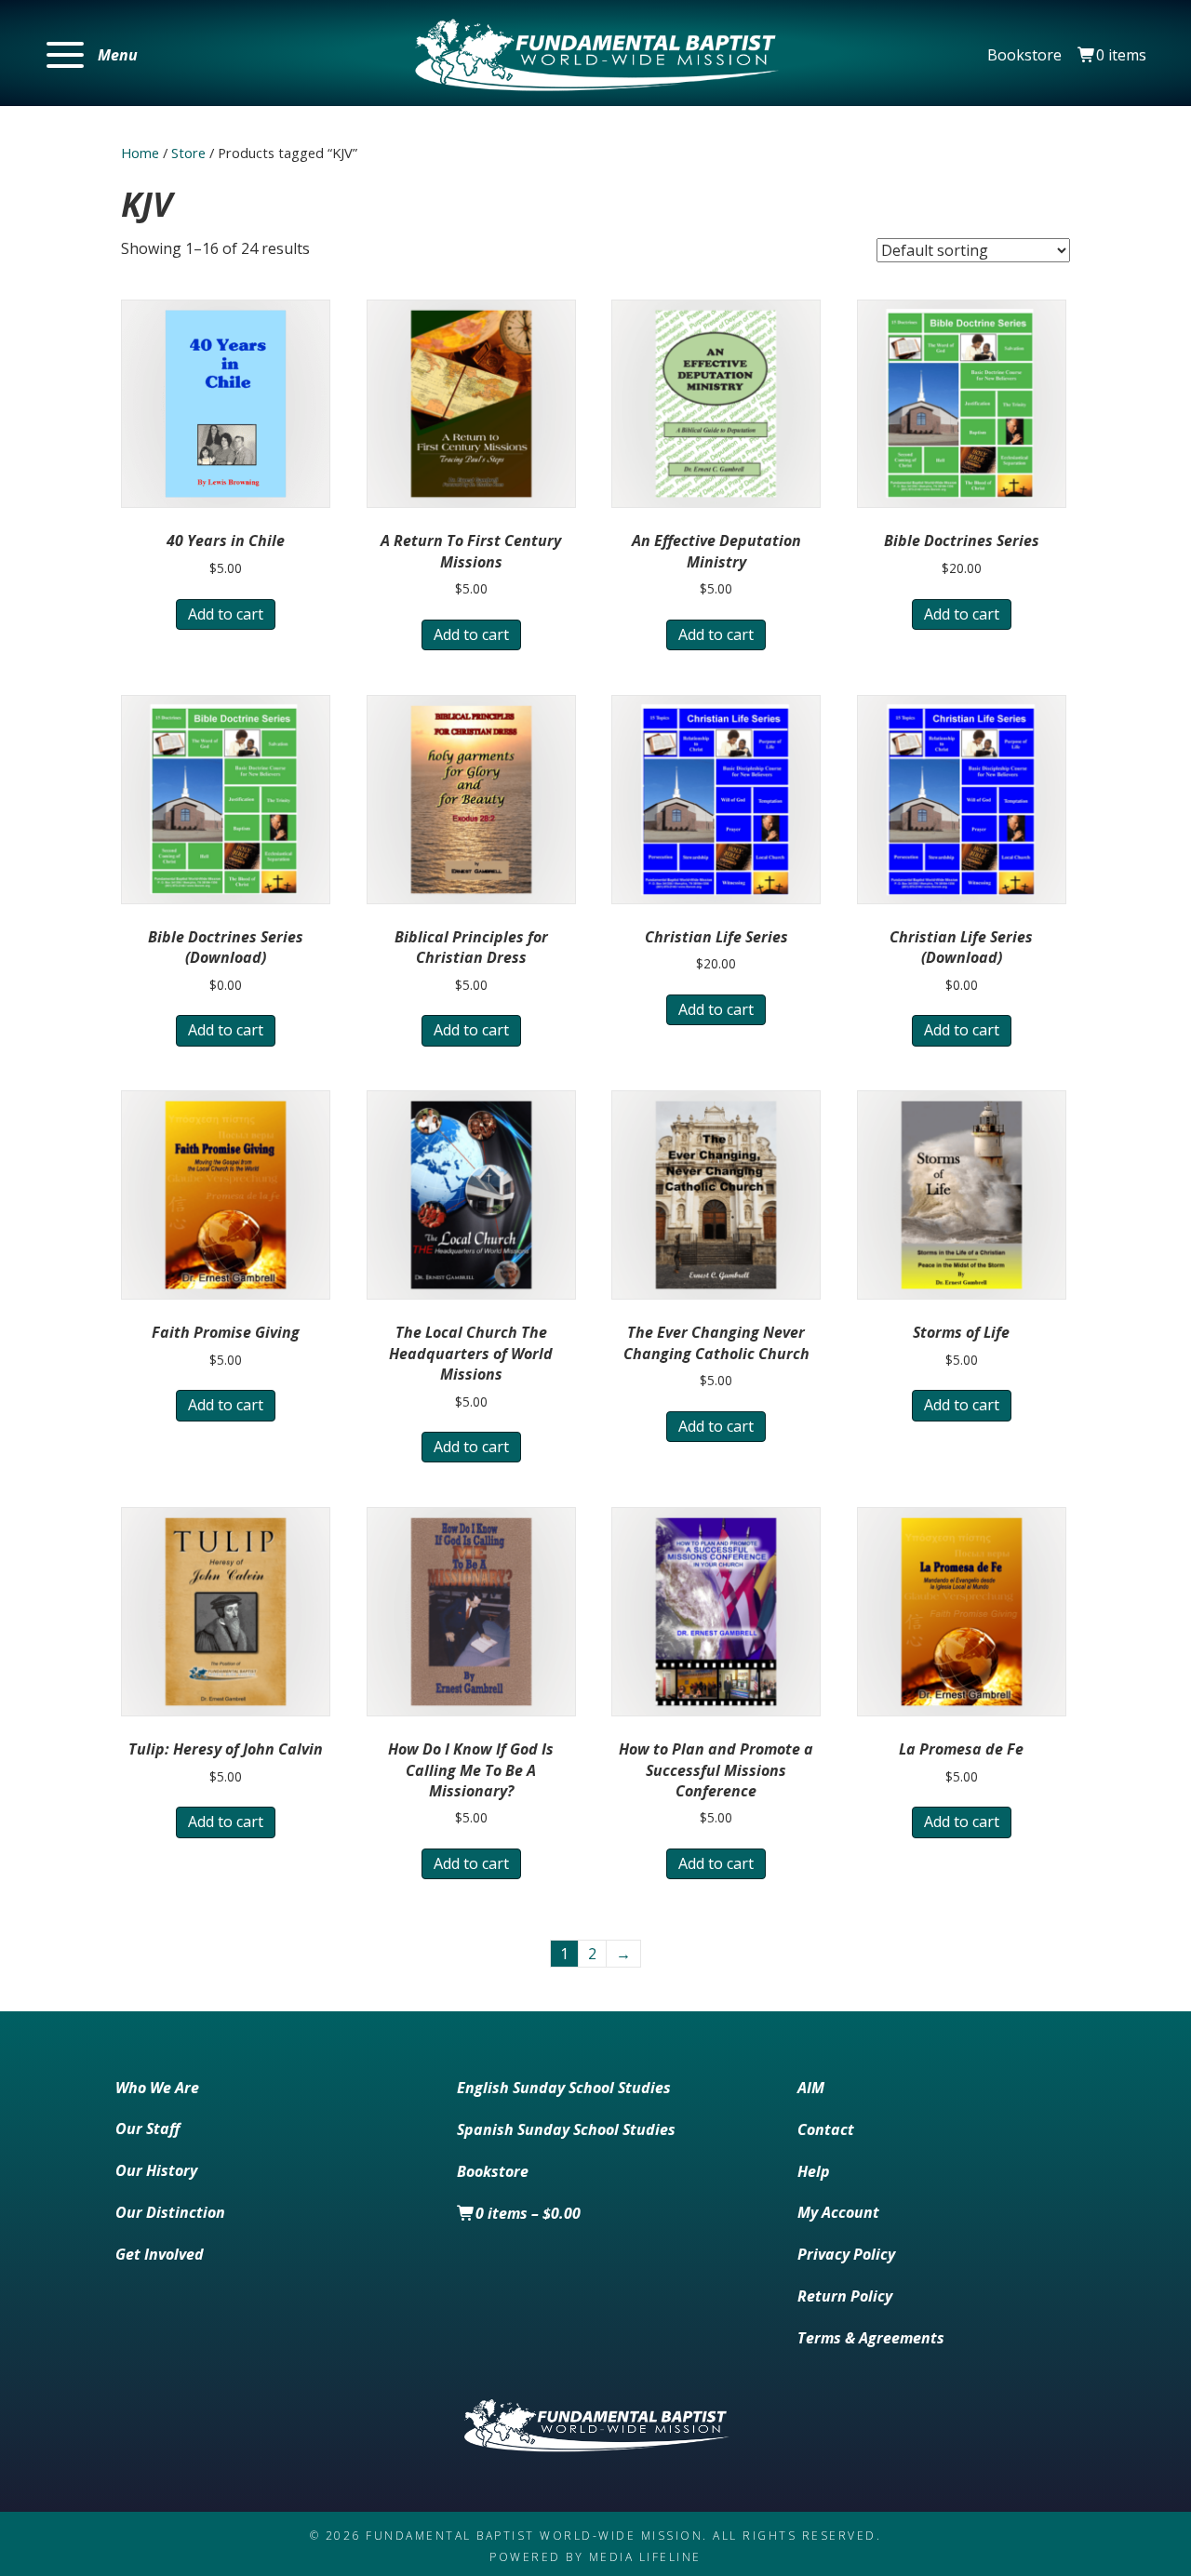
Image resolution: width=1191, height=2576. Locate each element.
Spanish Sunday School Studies (566, 2129)
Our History (156, 2170)
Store (188, 153)
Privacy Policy (846, 2254)
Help (814, 2171)
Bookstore (1024, 55)
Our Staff (147, 2129)
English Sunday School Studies (564, 2088)
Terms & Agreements (871, 2338)
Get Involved (160, 2254)
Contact (826, 2129)
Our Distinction (170, 2212)
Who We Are (157, 2088)
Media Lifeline (645, 2557)
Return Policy (845, 2296)
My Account (838, 2212)
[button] (92, 55)
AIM (811, 2088)
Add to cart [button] (226, 614)
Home (140, 153)
